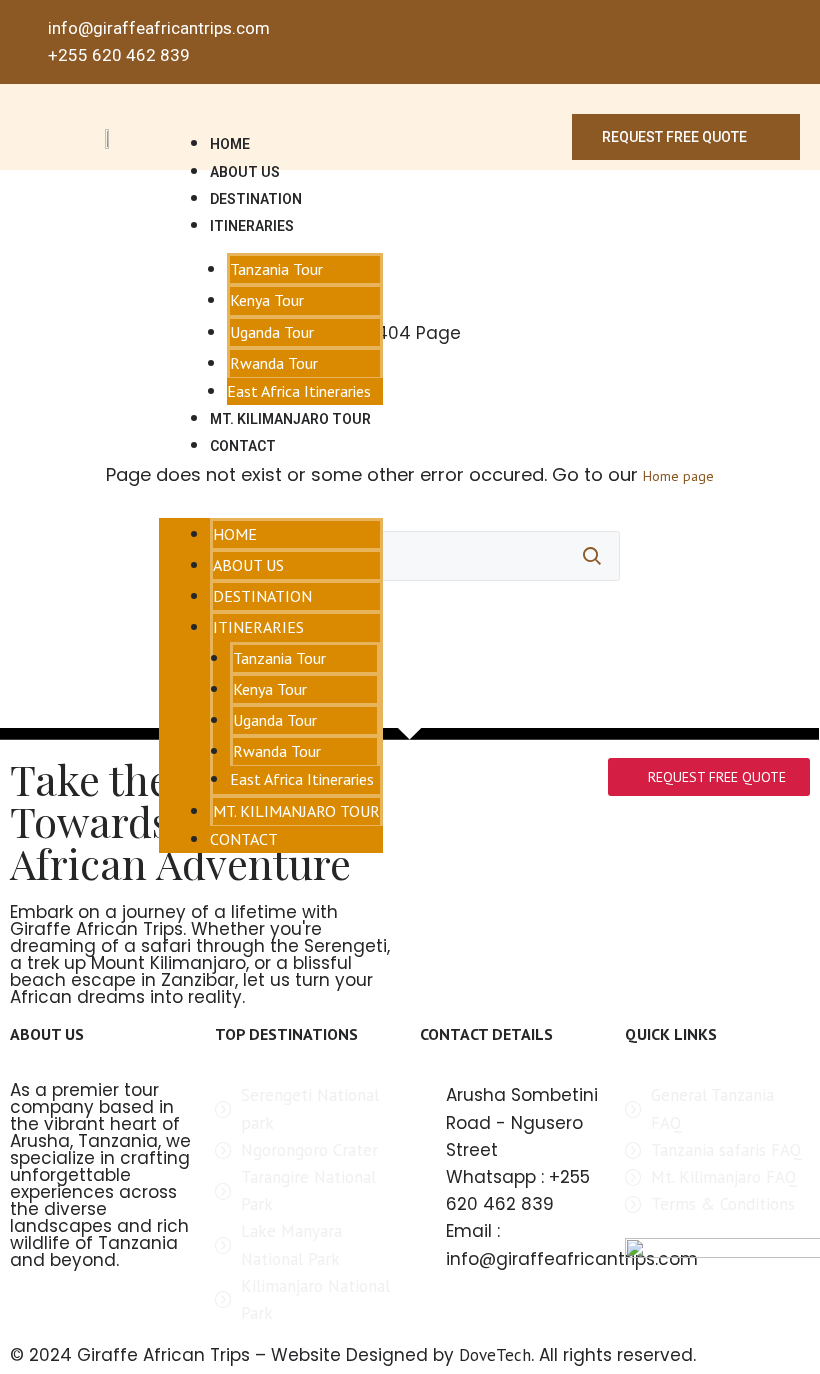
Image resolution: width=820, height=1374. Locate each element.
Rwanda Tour (274, 363)
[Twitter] (756, 42)
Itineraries (252, 226)
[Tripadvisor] (787, 42)
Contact (243, 446)
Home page (678, 476)
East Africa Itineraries (299, 391)
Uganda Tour (272, 332)
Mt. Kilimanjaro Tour (290, 419)
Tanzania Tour (276, 269)
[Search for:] (410, 556)
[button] (271, 490)
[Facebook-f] (726, 42)
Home (230, 144)
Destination (256, 199)
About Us (245, 172)
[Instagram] (696, 42)
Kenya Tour (267, 300)
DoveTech (495, 1355)
